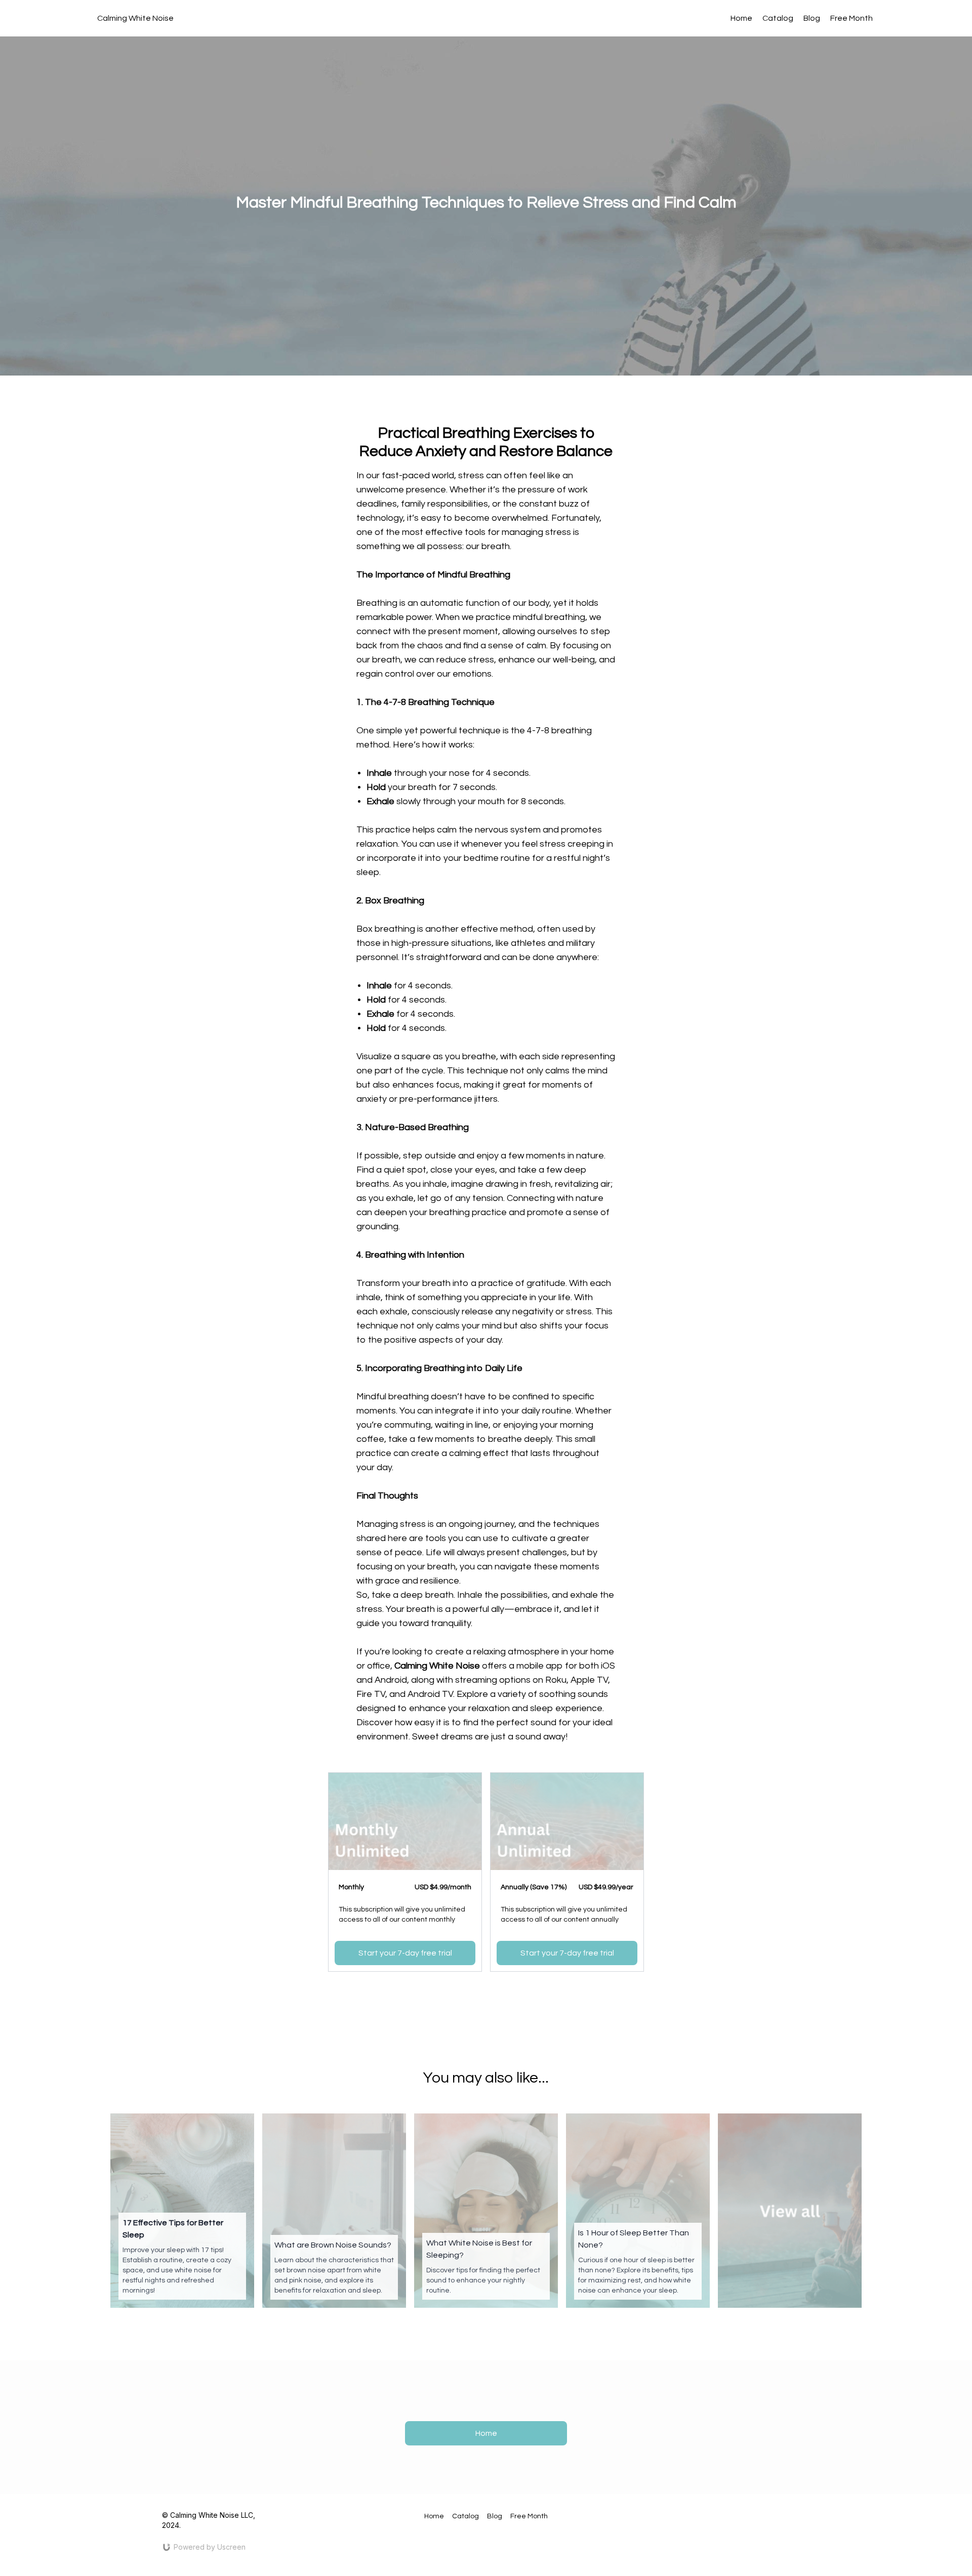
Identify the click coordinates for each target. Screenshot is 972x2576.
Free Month (852, 18)
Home (741, 18)
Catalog (778, 18)
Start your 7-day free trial (405, 1953)
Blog (812, 18)
